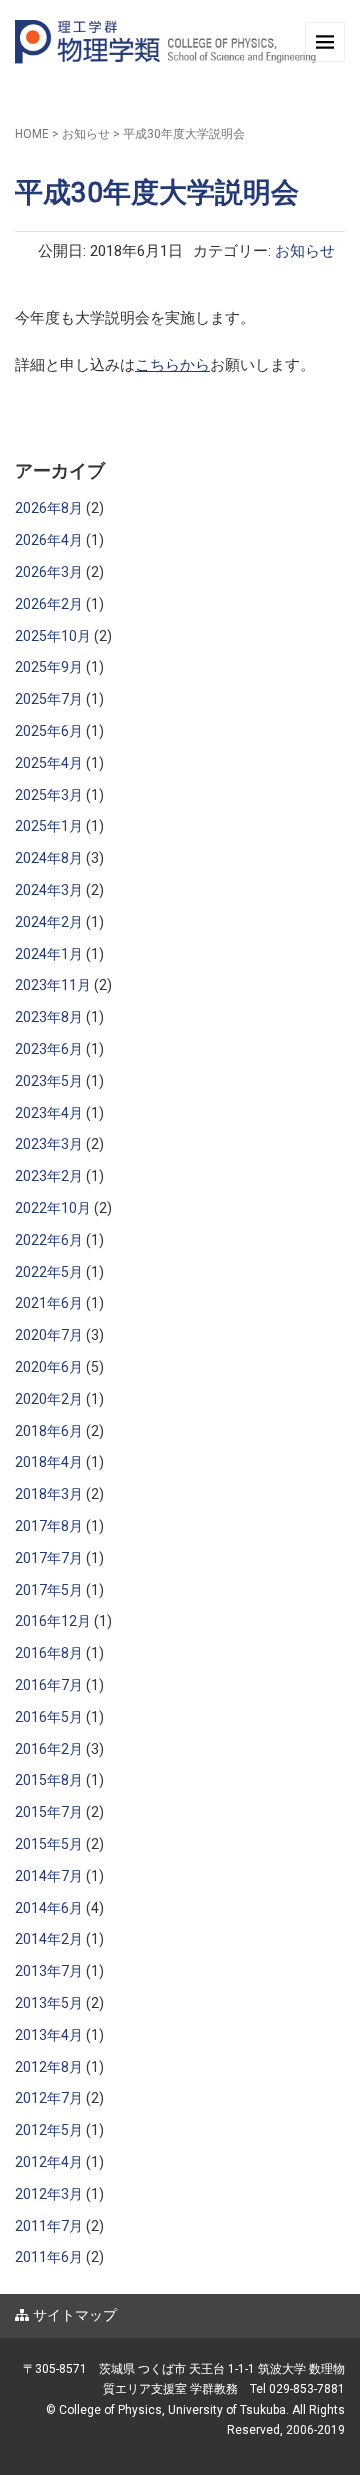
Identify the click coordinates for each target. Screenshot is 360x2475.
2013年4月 (49, 2035)
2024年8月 (49, 858)
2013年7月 (49, 1971)
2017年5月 (49, 1590)
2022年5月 (49, 1272)
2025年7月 (49, 699)
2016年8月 (49, 1653)
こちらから (172, 365)
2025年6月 (49, 731)
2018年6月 (49, 1431)
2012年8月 (49, 2067)
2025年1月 (49, 826)
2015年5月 (49, 1844)
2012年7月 (49, 2098)
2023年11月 (53, 985)
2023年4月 (49, 1113)
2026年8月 (49, 508)
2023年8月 (49, 1017)
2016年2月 (49, 1749)
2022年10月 (53, 1208)
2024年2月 (49, 922)
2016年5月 (49, 1717)
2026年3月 (49, 572)
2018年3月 (49, 1494)
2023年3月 (49, 1144)
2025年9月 (49, 667)
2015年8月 (49, 1780)
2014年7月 (49, 1876)
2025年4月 (49, 763)
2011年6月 (49, 2257)
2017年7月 (49, 1558)
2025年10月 (53, 636)
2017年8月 (49, 1526)
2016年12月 (53, 1621)
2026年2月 (49, 604)
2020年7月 (49, 1335)
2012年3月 (49, 2194)
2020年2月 (49, 1399)
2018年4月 (49, 1462)
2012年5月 (49, 2130)
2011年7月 (49, 2226)
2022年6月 (49, 1240)
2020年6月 (49, 1367)
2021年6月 (49, 1303)
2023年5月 (49, 1081)
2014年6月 (49, 1908)
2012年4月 (49, 2162)
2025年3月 (49, 795)
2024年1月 (49, 954)
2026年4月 (49, 540)
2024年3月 (49, 890)
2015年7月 (49, 1812)
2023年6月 (49, 1049)
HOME (32, 134)
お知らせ (86, 134)
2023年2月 (49, 1176)
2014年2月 (49, 1939)
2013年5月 (49, 2003)
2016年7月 (49, 1685)
